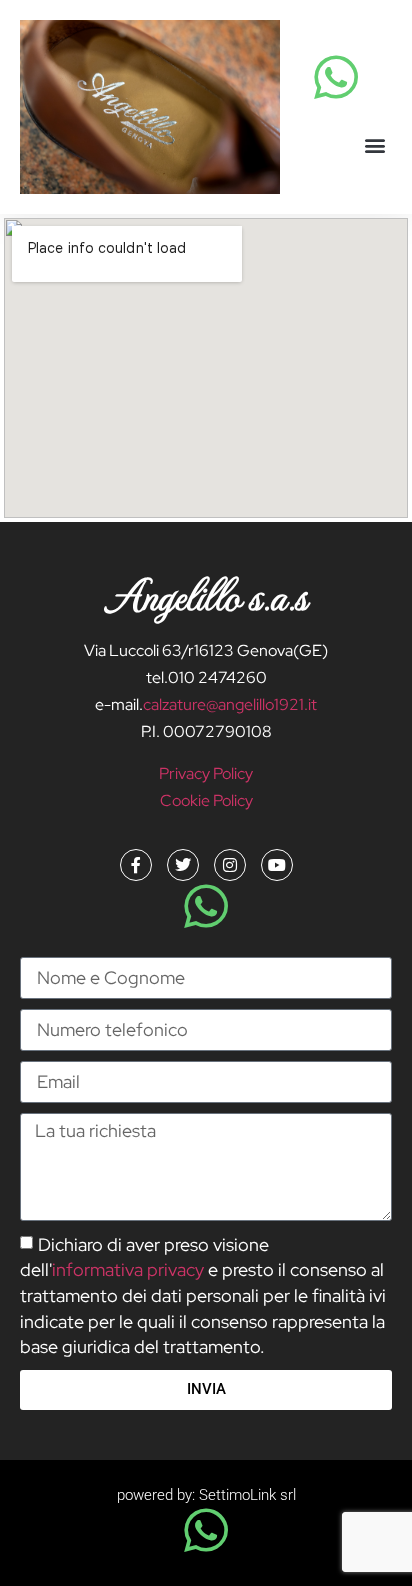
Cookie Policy (206, 800)
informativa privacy (128, 1269)
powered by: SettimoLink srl (206, 1495)
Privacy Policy (206, 773)
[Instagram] (230, 865)
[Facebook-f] (136, 865)
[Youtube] (277, 865)
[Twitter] (183, 865)
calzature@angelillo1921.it (230, 704)
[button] (375, 144)
